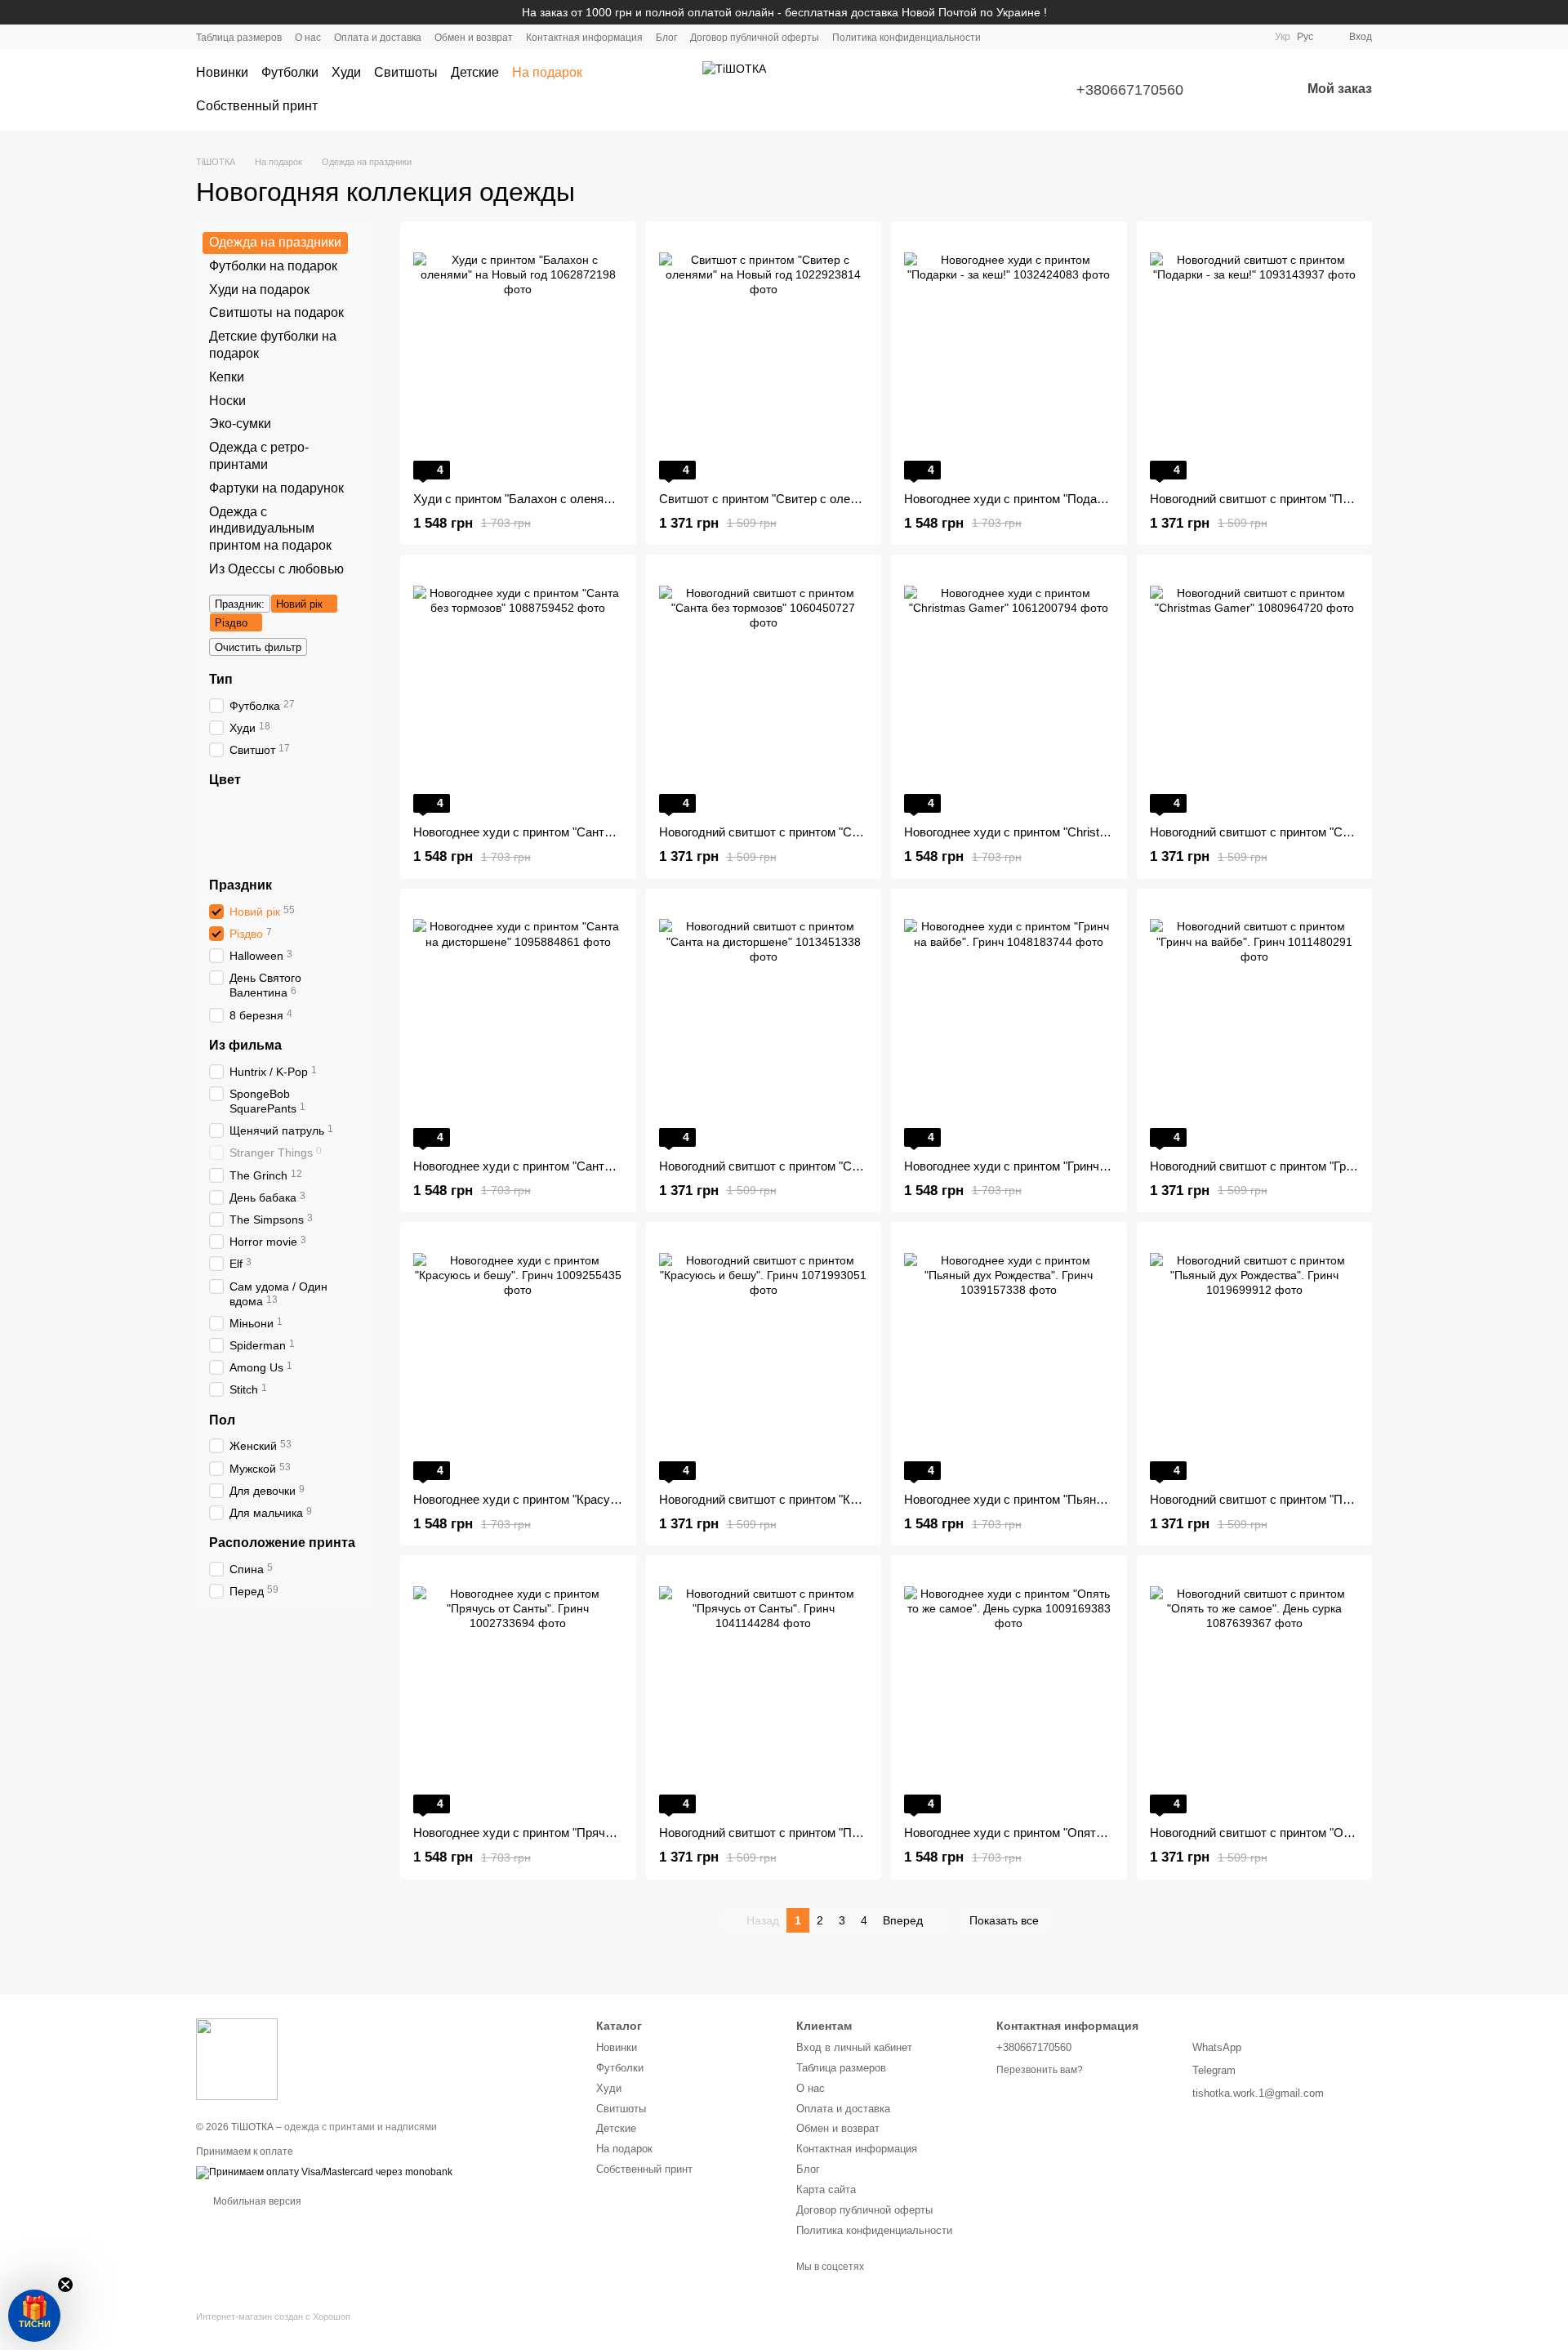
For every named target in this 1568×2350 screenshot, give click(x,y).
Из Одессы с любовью (276, 569)
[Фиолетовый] (304, 809)
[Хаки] (219, 830)
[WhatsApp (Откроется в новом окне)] (1252, 37)
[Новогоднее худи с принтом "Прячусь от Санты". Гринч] (518, 1691)
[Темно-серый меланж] (283, 809)
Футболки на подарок (273, 266)
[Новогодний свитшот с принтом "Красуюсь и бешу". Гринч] (764, 1358)
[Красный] (325, 809)
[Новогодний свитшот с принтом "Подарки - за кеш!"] (1255, 357)
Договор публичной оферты (755, 38)
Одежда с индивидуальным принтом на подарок (270, 528)
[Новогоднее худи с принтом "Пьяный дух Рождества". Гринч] (1009, 1358)
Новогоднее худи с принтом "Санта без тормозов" (553, 832)
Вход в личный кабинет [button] (854, 2047)
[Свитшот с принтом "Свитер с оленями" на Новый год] (764, 357)
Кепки (227, 377)
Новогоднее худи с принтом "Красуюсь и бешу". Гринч (566, 1499)
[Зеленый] (304, 830)
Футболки (290, 72)
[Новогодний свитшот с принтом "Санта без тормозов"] (764, 690)
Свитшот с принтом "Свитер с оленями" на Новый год (810, 499)
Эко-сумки (240, 424)
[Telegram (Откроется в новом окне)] (1232, 37)
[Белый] (219, 809)
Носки (227, 400)
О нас (308, 38)
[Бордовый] (240, 851)
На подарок (547, 72)
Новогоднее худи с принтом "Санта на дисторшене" (558, 1166)
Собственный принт (257, 106)
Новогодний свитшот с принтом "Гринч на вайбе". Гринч (1305, 1166)
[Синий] (261, 809)
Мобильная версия (256, 2201)
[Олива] (219, 851)
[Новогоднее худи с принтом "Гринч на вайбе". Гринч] (1009, 1024)
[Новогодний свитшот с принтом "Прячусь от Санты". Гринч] (764, 1691)
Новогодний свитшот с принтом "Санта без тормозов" (809, 832)
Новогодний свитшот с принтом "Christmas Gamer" (1292, 832)
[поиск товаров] (657, 90)
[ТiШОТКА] (237, 2058)
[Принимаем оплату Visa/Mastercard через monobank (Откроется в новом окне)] (324, 2173)
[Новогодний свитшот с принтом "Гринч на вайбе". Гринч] (1255, 1024)
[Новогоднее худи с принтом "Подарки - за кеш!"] (1009, 357)
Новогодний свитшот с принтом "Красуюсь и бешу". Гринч (822, 1499)
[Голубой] (325, 830)
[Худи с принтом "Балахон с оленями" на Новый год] (518, 357)
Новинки (222, 72)
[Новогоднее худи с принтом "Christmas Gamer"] (1009, 690)
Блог (666, 38)
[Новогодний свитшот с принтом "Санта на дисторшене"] (764, 1024)
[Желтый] (283, 830)
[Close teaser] (65, 2285)
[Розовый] (261, 830)
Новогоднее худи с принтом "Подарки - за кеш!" (1038, 499)
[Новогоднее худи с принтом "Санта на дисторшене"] (518, 1024)
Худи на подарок (259, 289)
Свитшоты (406, 72)
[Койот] (346, 809)
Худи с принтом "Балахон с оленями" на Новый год (557, 499)
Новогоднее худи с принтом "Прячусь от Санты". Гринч (568, 1833)
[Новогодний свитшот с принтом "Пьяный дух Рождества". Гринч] (1255, 1358)
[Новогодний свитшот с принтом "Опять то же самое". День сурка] (1255, 1691)
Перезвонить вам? (1040, 2070)
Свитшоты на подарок (276, 312)
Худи (346, 72)
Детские (475, 72)
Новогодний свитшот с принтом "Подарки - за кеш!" (1294, 499)
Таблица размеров (239, 38)
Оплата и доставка (378, 38)
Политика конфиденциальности (906, 38)
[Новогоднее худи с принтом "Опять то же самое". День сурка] (1009, 1691)
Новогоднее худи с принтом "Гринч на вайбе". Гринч (1049, 1166)
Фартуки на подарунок (276, 488)
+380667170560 (1130, 90)
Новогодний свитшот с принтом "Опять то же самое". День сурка (1332, 1833)
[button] (34, 2316)
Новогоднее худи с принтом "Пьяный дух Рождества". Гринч (1073, 1499)
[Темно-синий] (346, 830)
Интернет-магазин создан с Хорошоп (273, 2317)
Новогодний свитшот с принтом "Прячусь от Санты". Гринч (824, 1833)
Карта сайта (826, 2189)
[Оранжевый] (240, 830)
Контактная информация (584, 38)
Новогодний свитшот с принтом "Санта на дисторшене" (814, 1166)
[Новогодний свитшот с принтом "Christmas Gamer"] (1255, 690)
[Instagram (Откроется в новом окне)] (1193, 37)
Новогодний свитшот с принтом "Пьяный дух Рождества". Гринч (1329, 1499)
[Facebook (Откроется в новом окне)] (1213, 37)
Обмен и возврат (474, 38)
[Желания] (1245, 90)
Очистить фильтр (258, 647)
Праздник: (240, 604)
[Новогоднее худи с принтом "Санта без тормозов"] (518, 690)
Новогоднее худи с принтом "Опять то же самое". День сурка (1076, 1833)
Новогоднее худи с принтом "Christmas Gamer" (1036, 832)
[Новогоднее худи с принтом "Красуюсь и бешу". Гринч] (518, 1358)
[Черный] (240, 809)
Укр (1283, 37)
